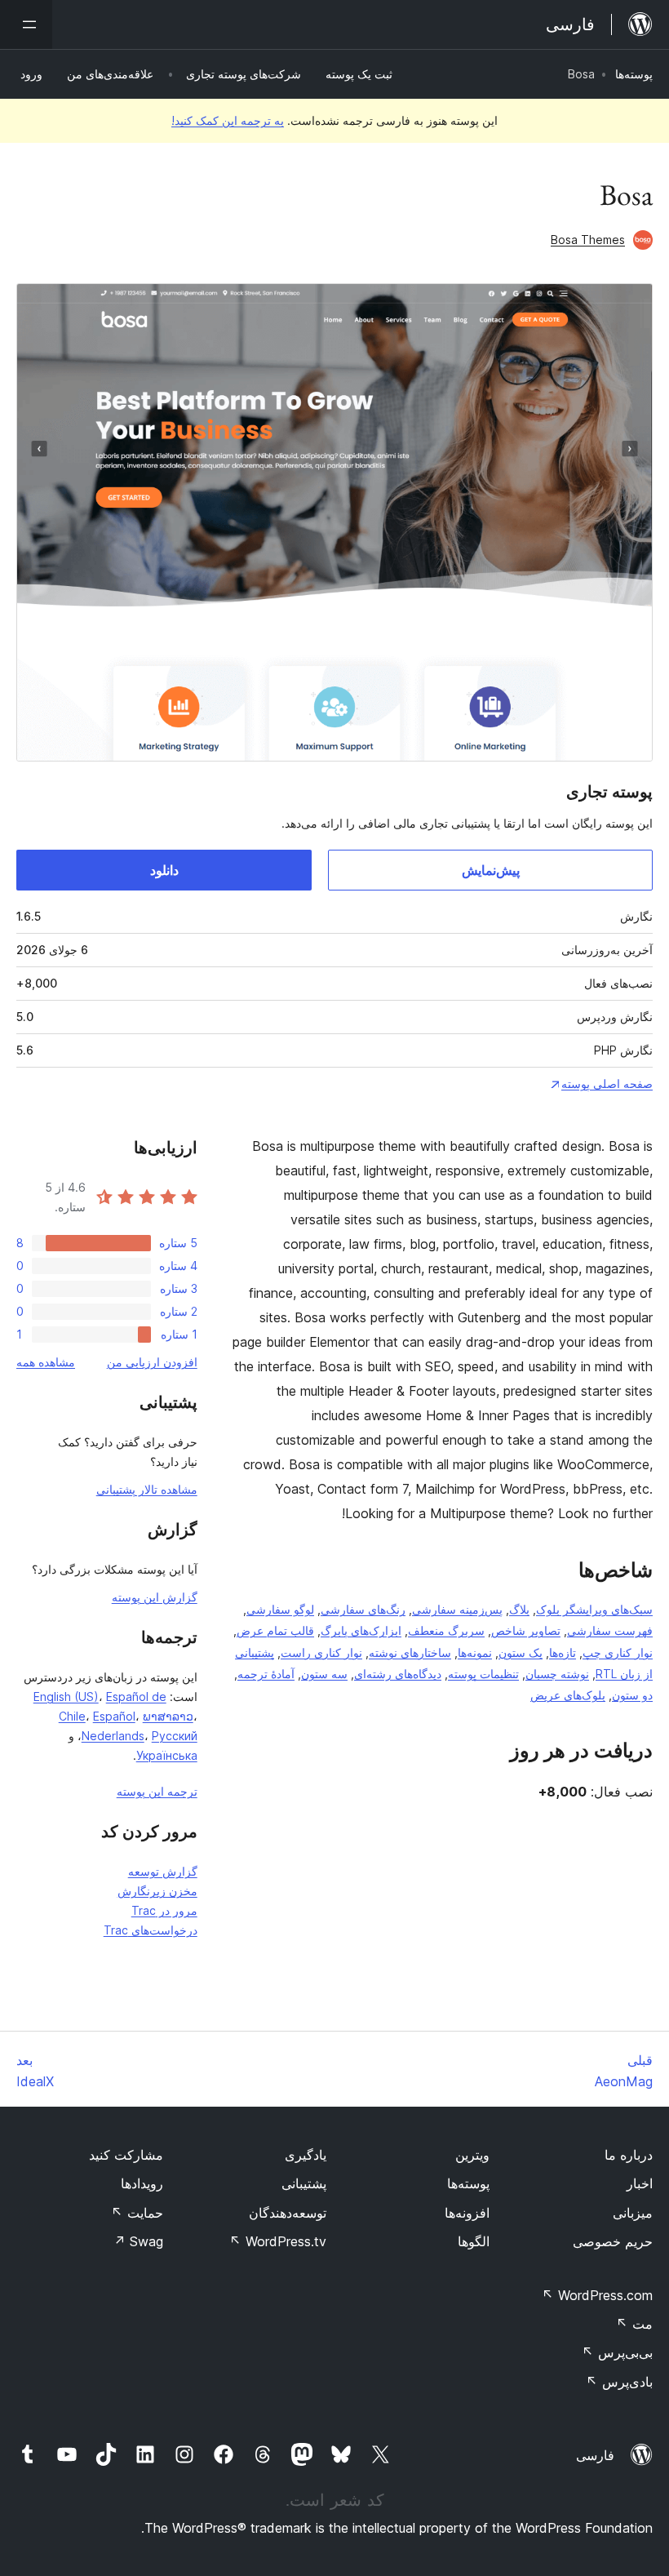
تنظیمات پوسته (483, 1674)
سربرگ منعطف (446, 1630)
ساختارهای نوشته (410, 1652)
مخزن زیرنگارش (157, 1891)
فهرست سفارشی (610, 1630)
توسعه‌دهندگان (288, 2213)
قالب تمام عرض (275, 1630)
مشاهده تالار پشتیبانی (147, 1489)
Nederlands (113, 1736)
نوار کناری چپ (618, 1652)
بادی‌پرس (619, 2382)
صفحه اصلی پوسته (607, 1084)
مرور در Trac (164, 1910)
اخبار (640, 2183)
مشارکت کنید (126, 2155)
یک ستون (521, 1652)
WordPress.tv (278, 2241)
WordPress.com (597, 2295)
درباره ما (629, 2155)
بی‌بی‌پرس (617, 2352)
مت (634, 2324)
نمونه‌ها (475, 1652)
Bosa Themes (588, 240)
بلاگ (519, 1609)
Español (114, 1716)
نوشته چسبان (557, 1674)
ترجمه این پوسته (157, 1791)
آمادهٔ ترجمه (266, 1674)
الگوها (474, 2241)
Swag (138, 2241)
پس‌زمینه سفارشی (457, 1609)
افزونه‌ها (467, 2213)
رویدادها (142, 2183)
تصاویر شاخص (526, 1630)
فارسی (595, 2455)
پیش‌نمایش (491, 870)
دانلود (164, 870)
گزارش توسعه (163, 1871)
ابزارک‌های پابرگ (361, 1630)
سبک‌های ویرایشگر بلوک (594, 1609)
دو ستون (632, 1695)
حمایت (137, 2213)
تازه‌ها (563, 1652)
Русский (175, 1736)
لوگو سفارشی (280, 1609)
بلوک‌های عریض (568, 1695)
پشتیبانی (304, 2183)
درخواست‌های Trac (151, 1930)
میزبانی (633, 2213)
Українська (167, 1755)
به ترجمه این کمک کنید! (228, 120)
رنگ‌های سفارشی (363, 1609)
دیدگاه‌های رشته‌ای (398, 1674)
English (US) (66, 1697)
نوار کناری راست (321, 1652)
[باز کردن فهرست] (26, 24)
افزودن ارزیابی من (152, 1362)
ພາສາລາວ (168, 1716)
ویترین (472, 2155)
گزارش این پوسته (155, 1597)
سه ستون (324, 1674)
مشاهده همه (46, 1362)
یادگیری (306, 2155)
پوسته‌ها (634, 74)
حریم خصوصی (613, 2241)
